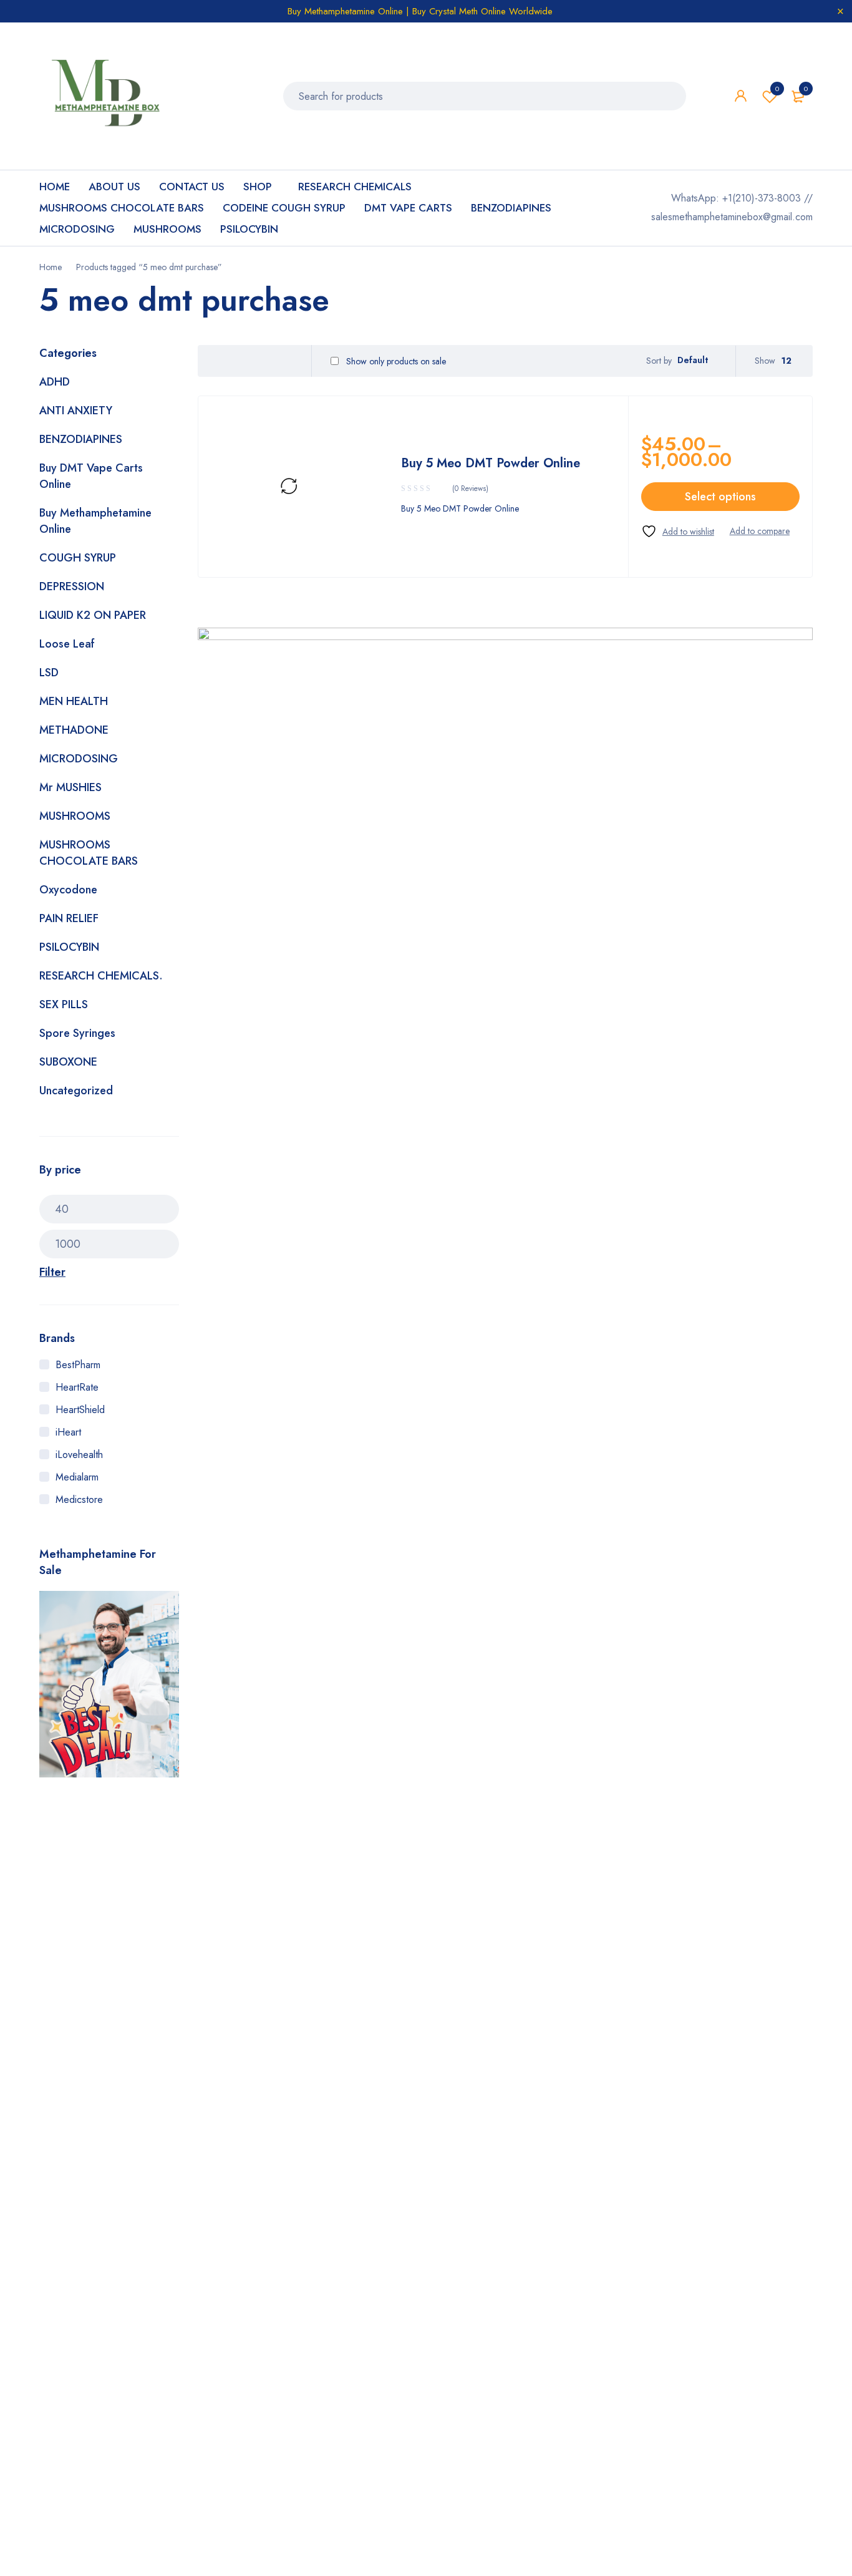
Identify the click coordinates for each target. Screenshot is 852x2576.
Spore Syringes (77, 1033)
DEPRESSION (72, 586)
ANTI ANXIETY (76, 411)
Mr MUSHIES (70, 787)
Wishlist (777, 89)
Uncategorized (76, 1091)
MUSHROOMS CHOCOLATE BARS (89, 853)
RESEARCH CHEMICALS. (101, 976)
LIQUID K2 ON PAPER (93, 615)
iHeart (68, 1432)
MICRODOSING (79, 759)
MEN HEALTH (74, 701)
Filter (52, 1272)
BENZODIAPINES (81, 439)
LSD (49, 673)
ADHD (55, 382)
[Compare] (760, 531)
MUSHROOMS (75, 816)
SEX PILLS (64, 1004)
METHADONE (74, 730)
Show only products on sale (395, 361)
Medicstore (79, 1499)
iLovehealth (79, 1455)
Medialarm (77, 1477)
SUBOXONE (68, 1062)
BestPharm (78, 1365)
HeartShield (80, 1410)
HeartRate (77, 1387)
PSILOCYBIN (69, 947)
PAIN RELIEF (69, 918)
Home (51, 267)
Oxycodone (68, 890)
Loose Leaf (67, 644)
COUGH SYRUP (78, 558)
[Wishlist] (678, 531)
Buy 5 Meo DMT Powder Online (491, 463)
